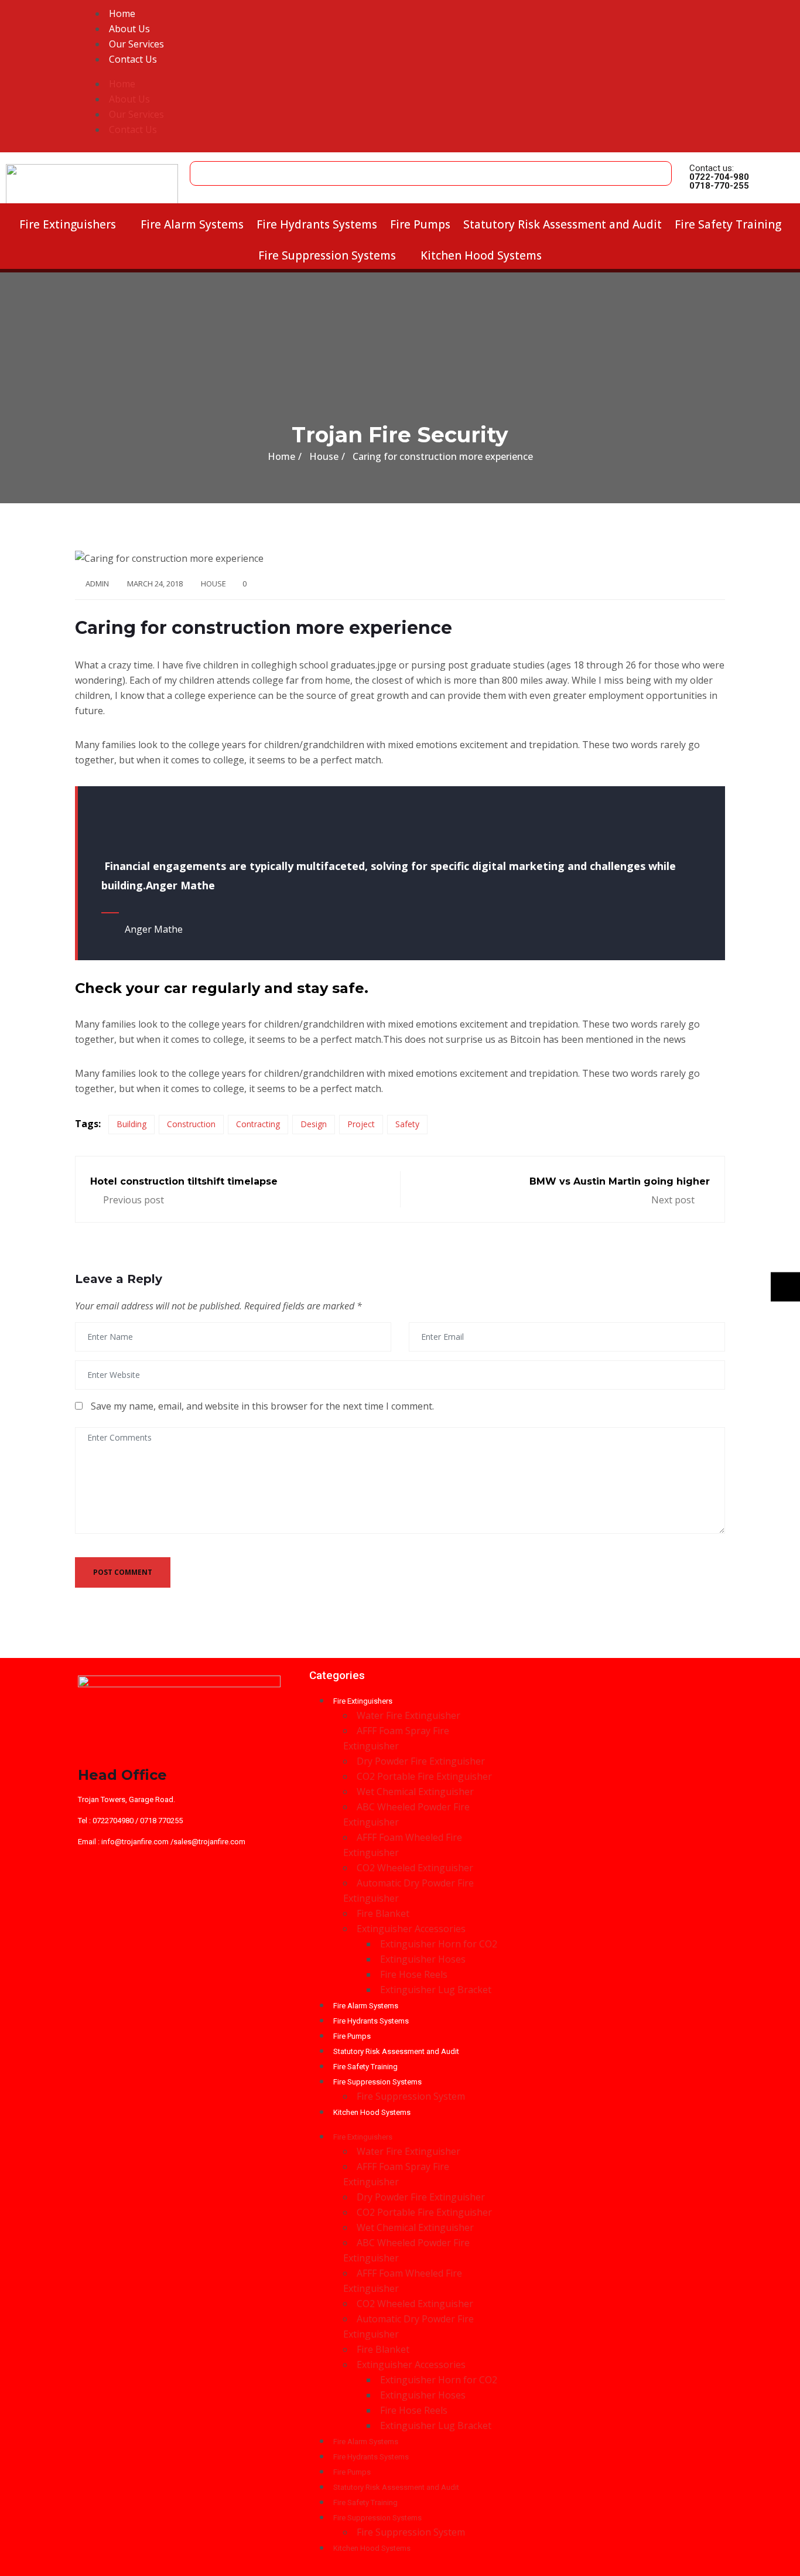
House (213, 584)
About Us (129, 29)
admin (97, 584)
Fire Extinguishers (68, 224)
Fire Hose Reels (414, 1974)
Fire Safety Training (728, 224)
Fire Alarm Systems (192, 224)
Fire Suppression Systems (327, 255)
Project (361, 1124)
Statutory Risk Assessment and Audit (563, 224)
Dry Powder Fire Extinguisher (421, 1761)
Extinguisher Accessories (411, 1929)
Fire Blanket (383, 1913)
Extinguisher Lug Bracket (436, 1990)
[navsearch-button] (202, 168)
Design (314, 1124)
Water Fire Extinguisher (408, 1715)
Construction (191, 1124)
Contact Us (133, 59)
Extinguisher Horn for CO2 (439, 1944)
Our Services (136, 44)
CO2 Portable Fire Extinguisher (424, 1776)
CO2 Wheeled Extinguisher (415, 1868)
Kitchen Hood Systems (481, 255)
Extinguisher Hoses (423, 1959)
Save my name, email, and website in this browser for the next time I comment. (262, 1406)
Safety (407, 1124)
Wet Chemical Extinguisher (415, 1792)
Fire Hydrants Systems (317, 224)
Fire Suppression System (411, 2096)
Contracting (258, 1124)
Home (122, 13)
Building (131, 1124)
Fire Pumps (420, 224)
